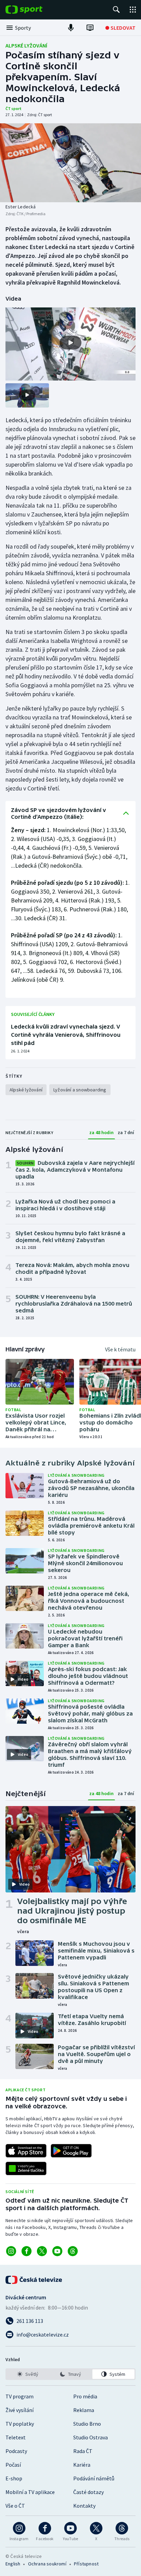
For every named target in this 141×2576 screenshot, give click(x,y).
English (13, 2564)
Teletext (16, 2437)
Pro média (85, 2396)
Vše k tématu (120, 1349)
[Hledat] (116, 10)
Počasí (13, 2465)
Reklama (84, 2410)
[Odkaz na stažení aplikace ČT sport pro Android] (71, 2151)
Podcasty (16, 2451)
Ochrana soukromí (47, 2564)
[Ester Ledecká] (70, 163)
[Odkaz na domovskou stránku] (34, 10)
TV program (20, 2396)
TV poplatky (20, 2424)
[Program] (90, 28)
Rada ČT (83, 2451)
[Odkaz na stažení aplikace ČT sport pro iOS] (26, 2151)
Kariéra (82, 2465)
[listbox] (70, 2374)
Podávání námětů (94, 2478)
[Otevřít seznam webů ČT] (133, 10)
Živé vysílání (20, 2410)
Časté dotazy (88, 2492)
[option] (28, 2374)
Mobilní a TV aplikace (30, 2492)
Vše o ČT (15, 2506)
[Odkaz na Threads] (73, 2251)
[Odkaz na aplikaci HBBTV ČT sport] (26, 2168)
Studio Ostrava (91, 2437)
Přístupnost (86, 2564)
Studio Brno (87, 2424)
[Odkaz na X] (42, 2251)
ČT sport (14, 108)
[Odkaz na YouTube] (57, 2251)
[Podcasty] (71, 28)
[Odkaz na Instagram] (11, 2251)
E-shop (14, 2478)
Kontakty (84, 2506)
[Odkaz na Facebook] (27, 2251)
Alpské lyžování (26, 45)
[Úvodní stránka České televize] (34, 2280)
